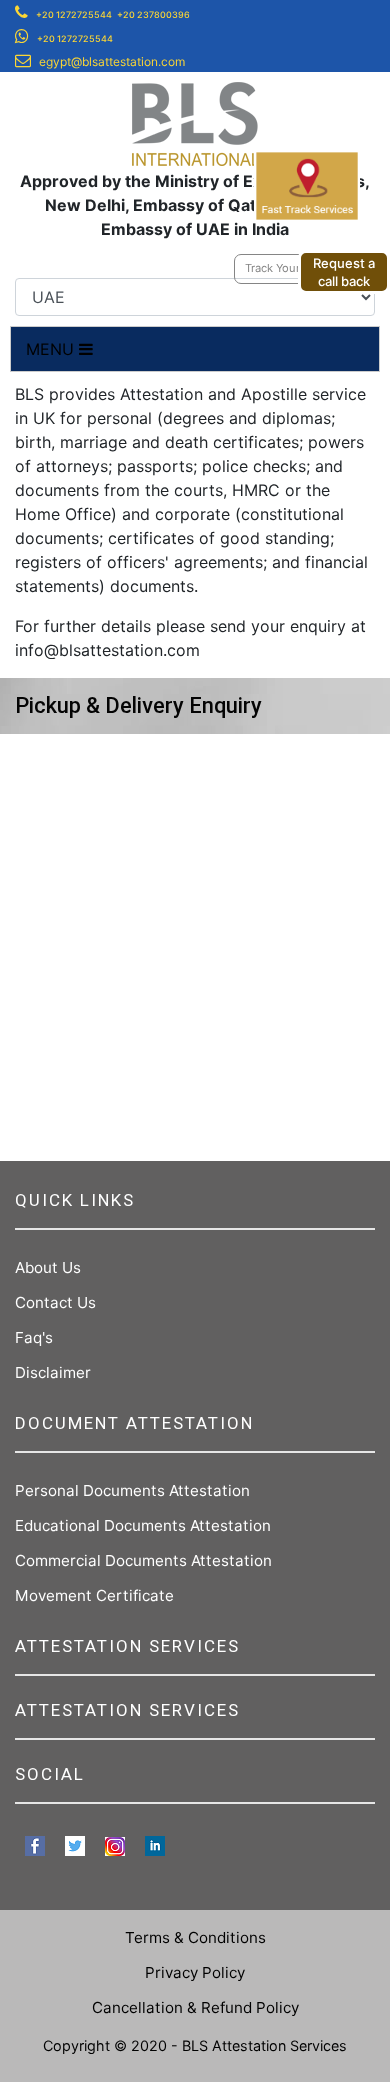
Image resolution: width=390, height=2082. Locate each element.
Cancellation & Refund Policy (195, 2007)
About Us (48, 1267)
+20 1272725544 (74, 14)
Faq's (34, 1337)
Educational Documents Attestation (143, 1525)
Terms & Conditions (195, 1937)
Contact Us (55, 1302)
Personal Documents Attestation (132, 1490)
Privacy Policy (195, 1972)
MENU (52, 349)
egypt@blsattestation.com (112, 61)
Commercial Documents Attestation (143, 1560)
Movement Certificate (94, 1595)
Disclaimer (53, 1372)
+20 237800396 (153, 14)
